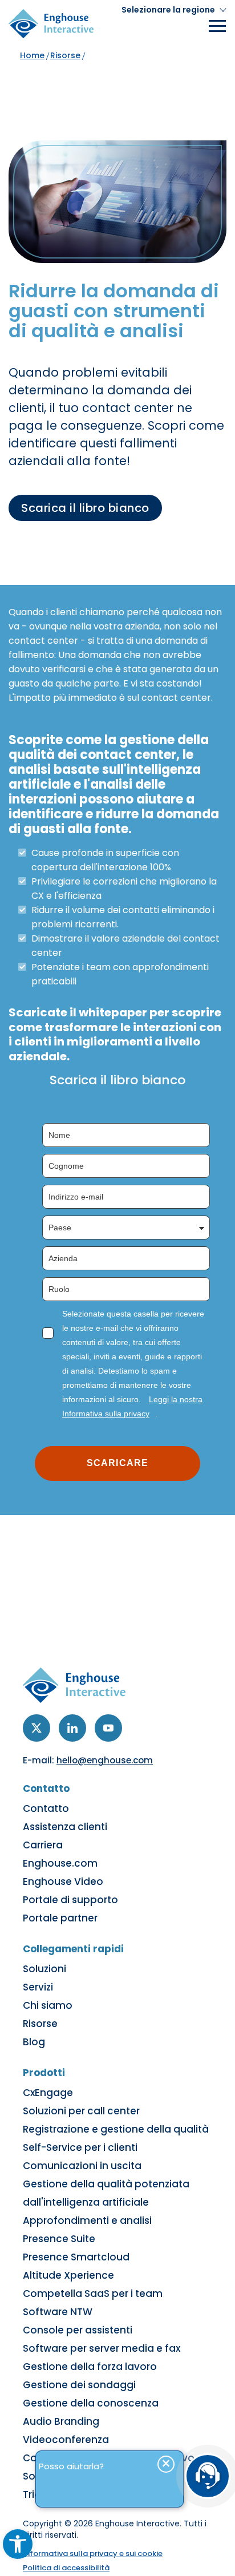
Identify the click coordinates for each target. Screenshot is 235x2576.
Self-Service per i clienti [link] (80, 2147)
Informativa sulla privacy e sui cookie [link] (93, 2553)
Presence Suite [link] (59, 2239)
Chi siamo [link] (48, 2005)
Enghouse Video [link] (63, 1881)
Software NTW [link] (58, 2312)
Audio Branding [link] (61, 2421)
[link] (18, 2544)
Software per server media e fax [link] (102, 2348)
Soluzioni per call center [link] (81, 2111)
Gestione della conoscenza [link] (91, 2403)
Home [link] (32, 55)
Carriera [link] (43, 1845)
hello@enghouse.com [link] (105, 1760)
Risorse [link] (65, 55)
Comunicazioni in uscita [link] (82, 2166)
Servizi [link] (38, 1987)
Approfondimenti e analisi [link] (87, 2220)
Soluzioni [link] (44, 1969)
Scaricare (117, 1463)
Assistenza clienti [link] (65, 1827)
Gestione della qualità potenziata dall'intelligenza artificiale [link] (106, 2193)
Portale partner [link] (60, 1918)
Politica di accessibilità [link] (66, 2568)
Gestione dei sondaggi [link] (79, 2385)
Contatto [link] (46, 1808)
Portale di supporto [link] (70, 1900)
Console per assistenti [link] (78, 2330)
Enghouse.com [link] (60, 1863)
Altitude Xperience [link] (68, 2275)
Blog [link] (34, 2042)
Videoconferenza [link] (66, 2440)
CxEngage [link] (48, 2093)
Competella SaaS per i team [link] (93, 2294)
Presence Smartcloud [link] (76, 2257)
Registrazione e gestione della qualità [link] (116, 2129)
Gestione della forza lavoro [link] (90, 2367)
